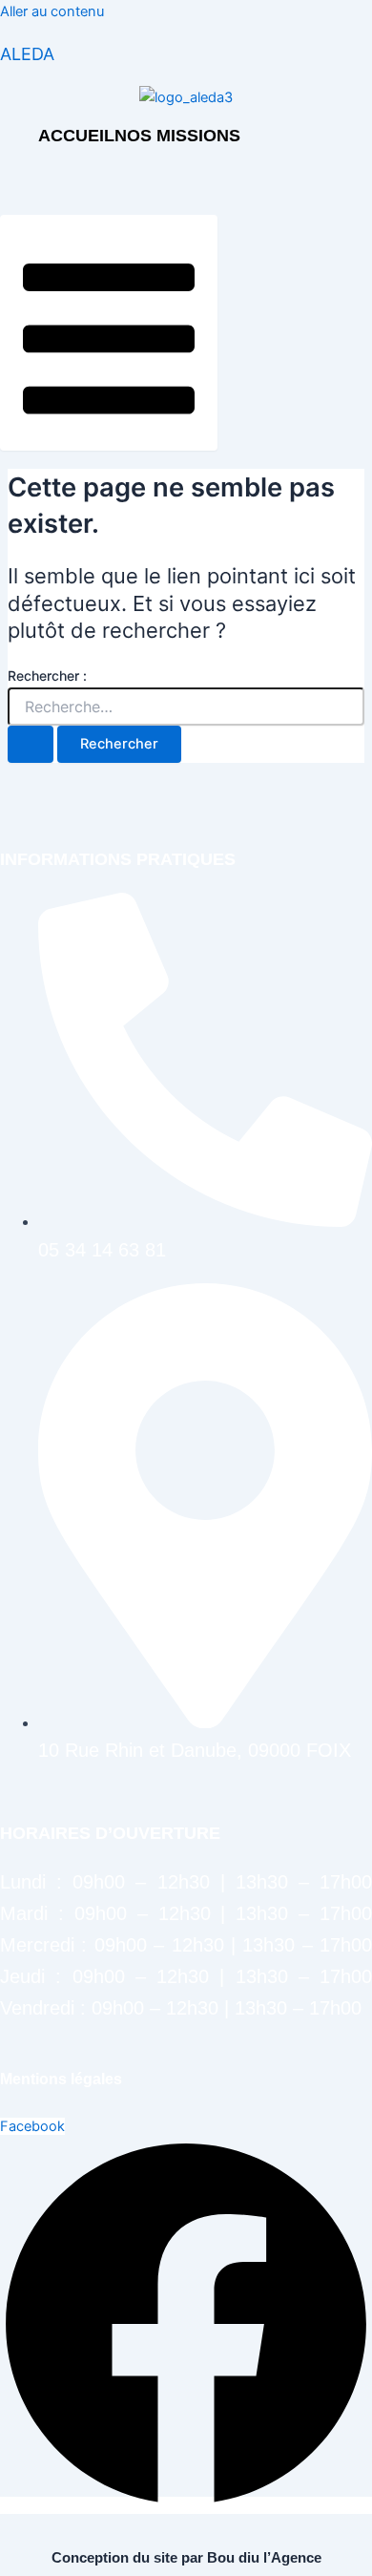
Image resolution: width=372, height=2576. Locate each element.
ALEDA (27, 54)
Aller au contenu (52, 11)
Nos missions (177, 136)
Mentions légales (61, 2079)
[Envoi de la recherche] (31, 744)
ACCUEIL (76, 136)
